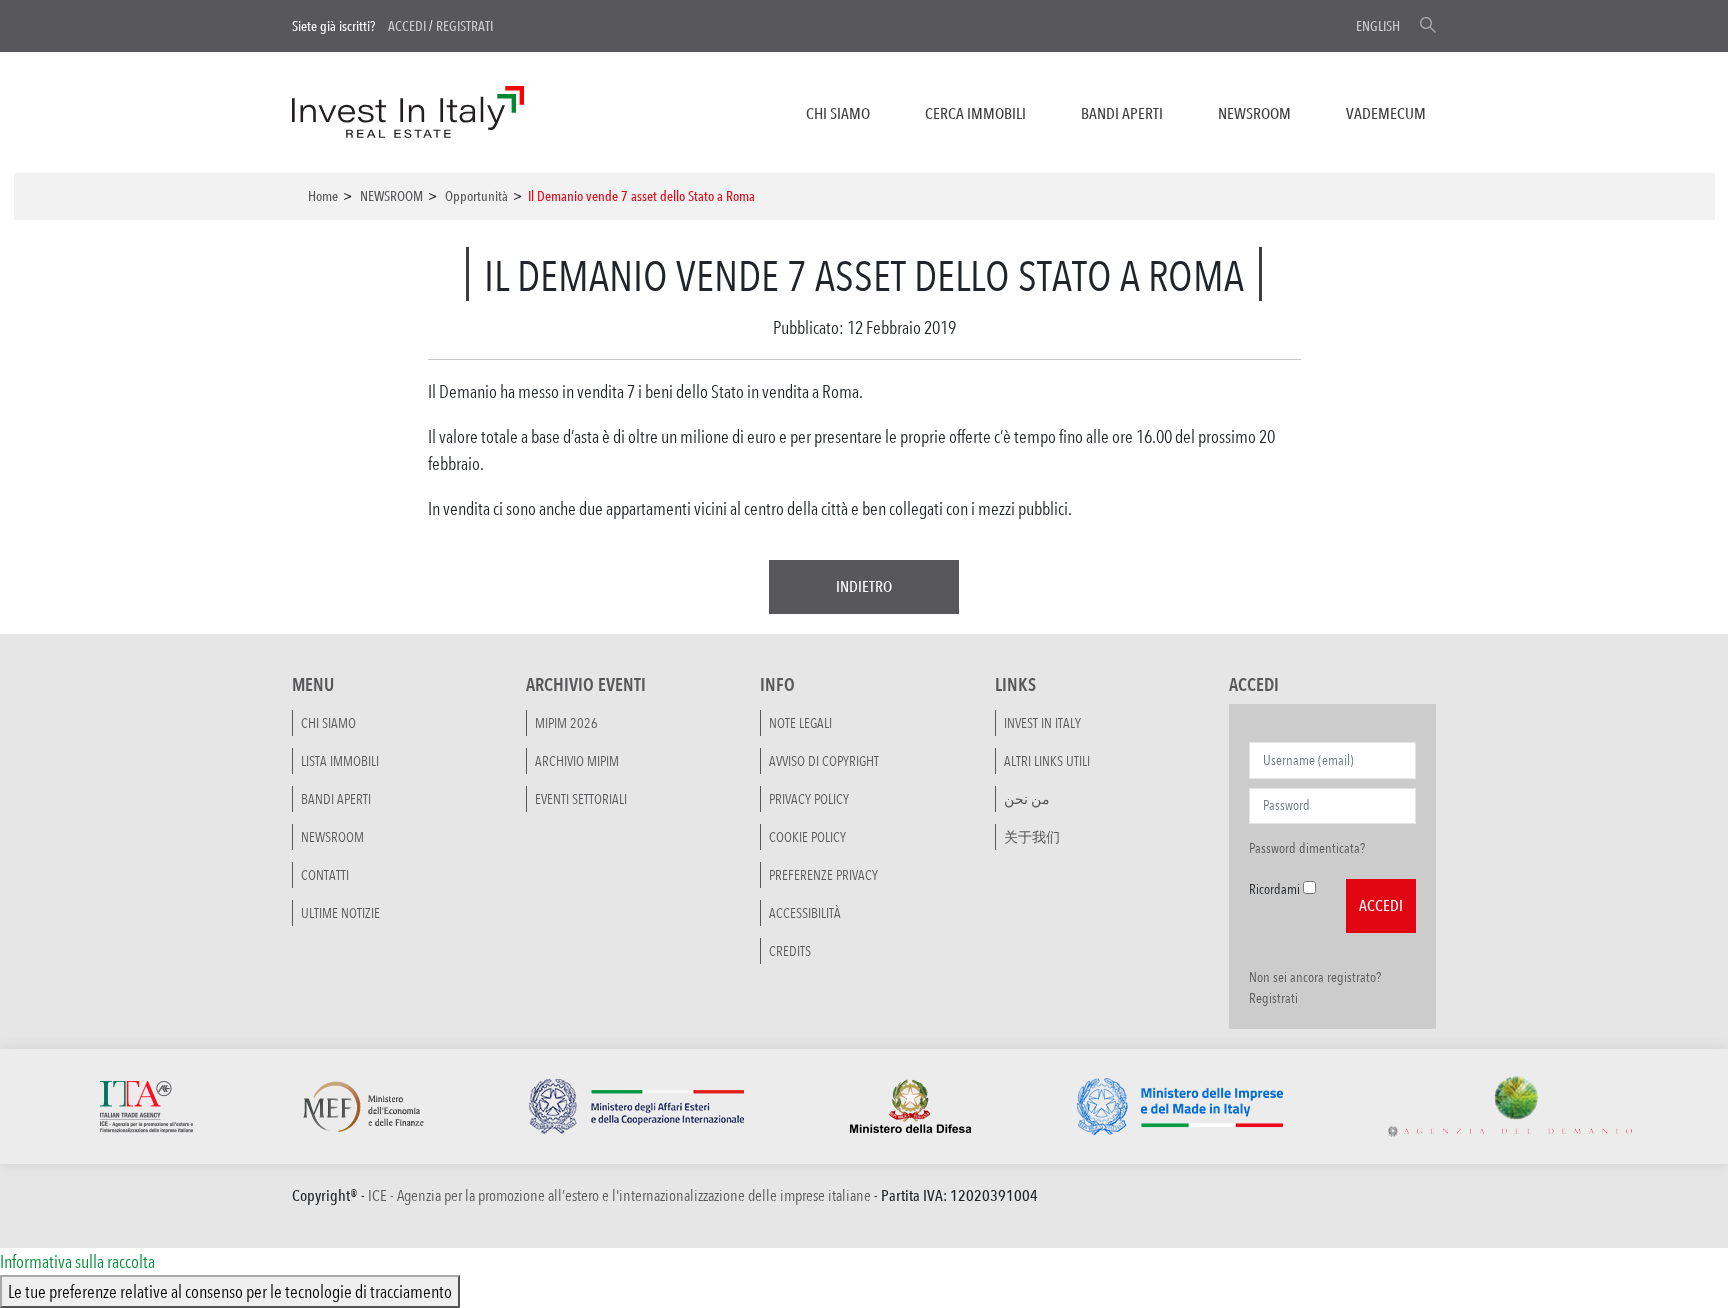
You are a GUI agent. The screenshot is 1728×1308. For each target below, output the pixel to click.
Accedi (407, 26)
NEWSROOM (1254, 113)
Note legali (800, 723)
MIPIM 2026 (566, 723)
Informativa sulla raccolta (77, 1261)
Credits (790, 951)
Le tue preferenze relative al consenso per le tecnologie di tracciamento (230, 1291)
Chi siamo (838, 113)
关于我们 (1032, 837)
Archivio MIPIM (577, 761)
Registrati (464, 26)
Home (323, 196)
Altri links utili (1047, 761)
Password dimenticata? (1307, 848)
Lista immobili (340, 761)
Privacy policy (809, 799)
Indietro (864, 586)
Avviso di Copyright (824, 761)
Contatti (325, 875)
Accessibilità (805, 913)
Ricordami (1274, 889)
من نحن (1027, 799)
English (1378, 26)
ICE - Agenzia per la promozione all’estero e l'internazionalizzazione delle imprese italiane (619, 1195)
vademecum (1386, 113)
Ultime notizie (340, 913)
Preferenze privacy (823, 875)
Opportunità (476, 196)
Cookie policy (807, 837)
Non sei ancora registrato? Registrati (1315, 987)
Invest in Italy (1042, 723)
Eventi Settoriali (581, 799)
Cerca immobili (975, 113)
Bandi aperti (1122, 113)
